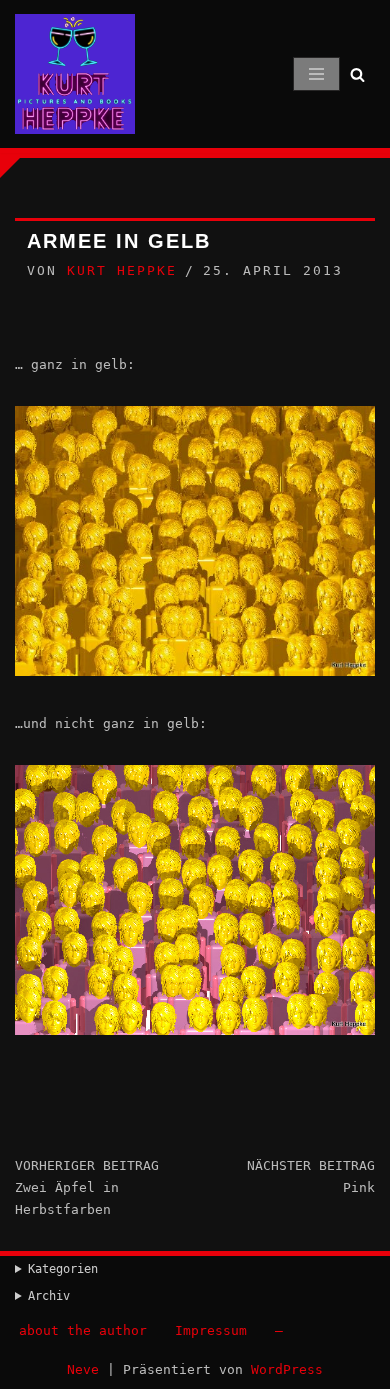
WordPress (287, 1369)
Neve (83, 1369)
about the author (83, 1330)
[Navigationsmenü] (316, 74)
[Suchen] (357, 74)
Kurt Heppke (122, 270)
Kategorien (63, 1269)
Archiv (49, 1296)
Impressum (211, 1330)
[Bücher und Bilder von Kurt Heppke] (75, 74)
